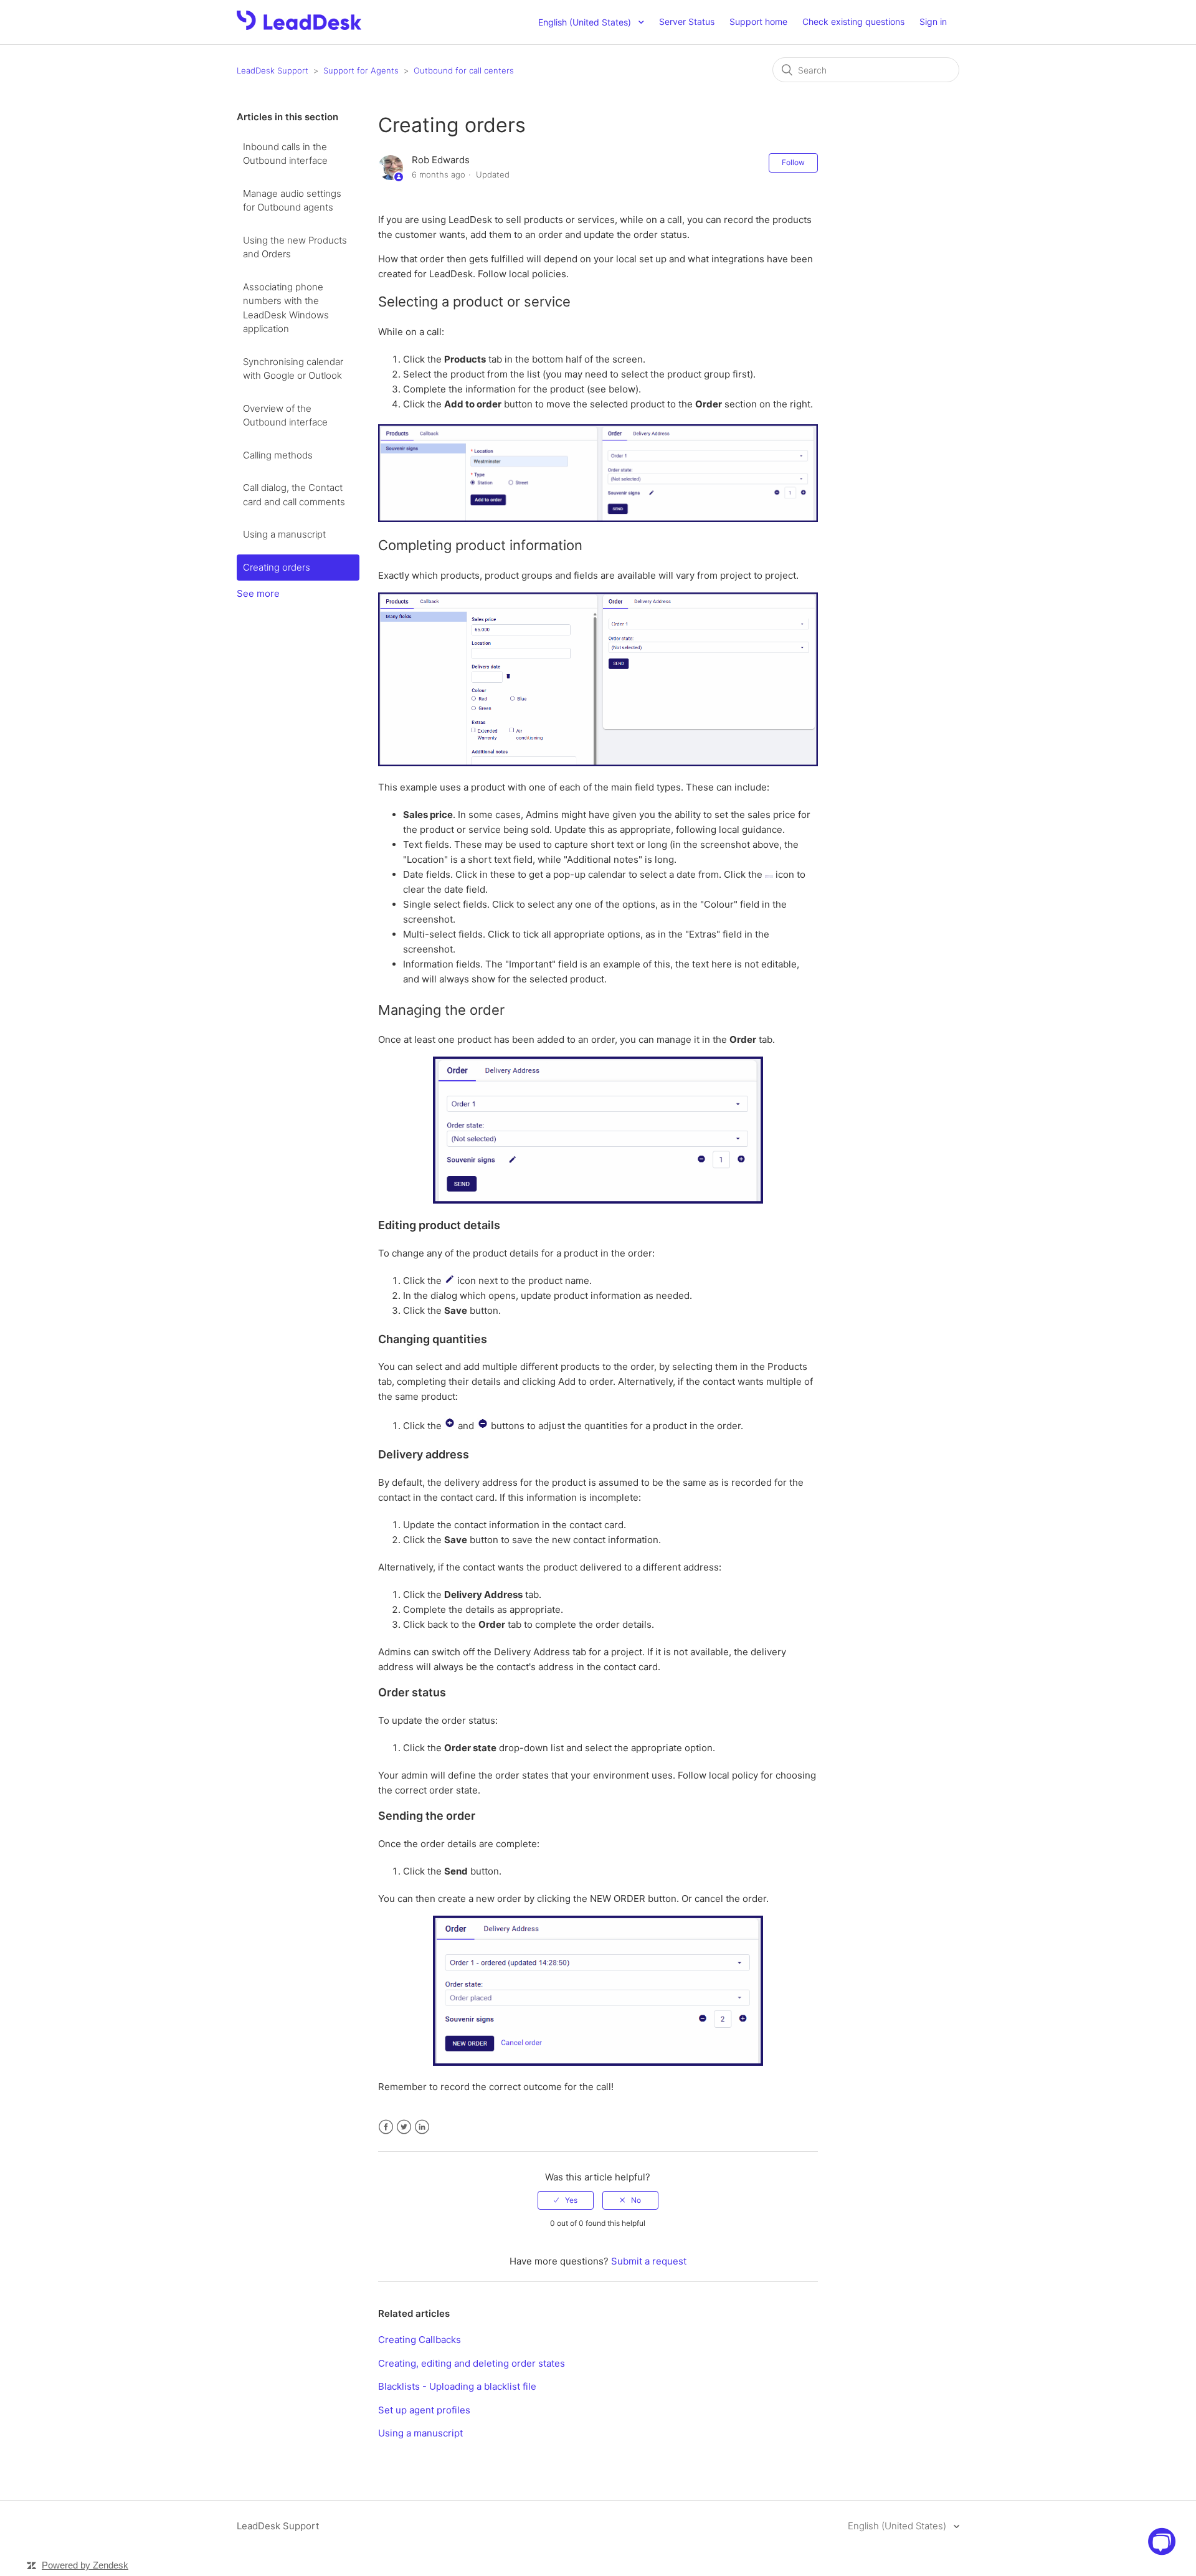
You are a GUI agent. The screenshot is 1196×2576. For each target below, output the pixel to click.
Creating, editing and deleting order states (472, 2363)
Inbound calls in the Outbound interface (285, 154)
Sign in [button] (933, 21)
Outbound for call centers (464, 70)
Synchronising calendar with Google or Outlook (293, 369)
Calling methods (278, 455)
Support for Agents (361, 70)
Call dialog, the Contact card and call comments (294, 495)
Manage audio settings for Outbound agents (292, 201)
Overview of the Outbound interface (285, 416)
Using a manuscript (284, 534)
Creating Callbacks (420, 2340)
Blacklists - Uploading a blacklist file (457, 2386)
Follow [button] (793, 162)
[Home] (299, 26)
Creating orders (277, 567)
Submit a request (649, 2261)
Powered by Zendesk (85, 2565)
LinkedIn (422, 2127)
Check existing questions (853, 21)
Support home (758, 21)
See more (258, 593)
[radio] (566, 2200)
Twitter (404, 2127)
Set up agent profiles (424, 2410)
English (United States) (898, 2526)
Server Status (687, 21)
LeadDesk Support (273, 70)
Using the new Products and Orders (295, 247)
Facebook (386, 2127)
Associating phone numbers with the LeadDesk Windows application (286, 308)
